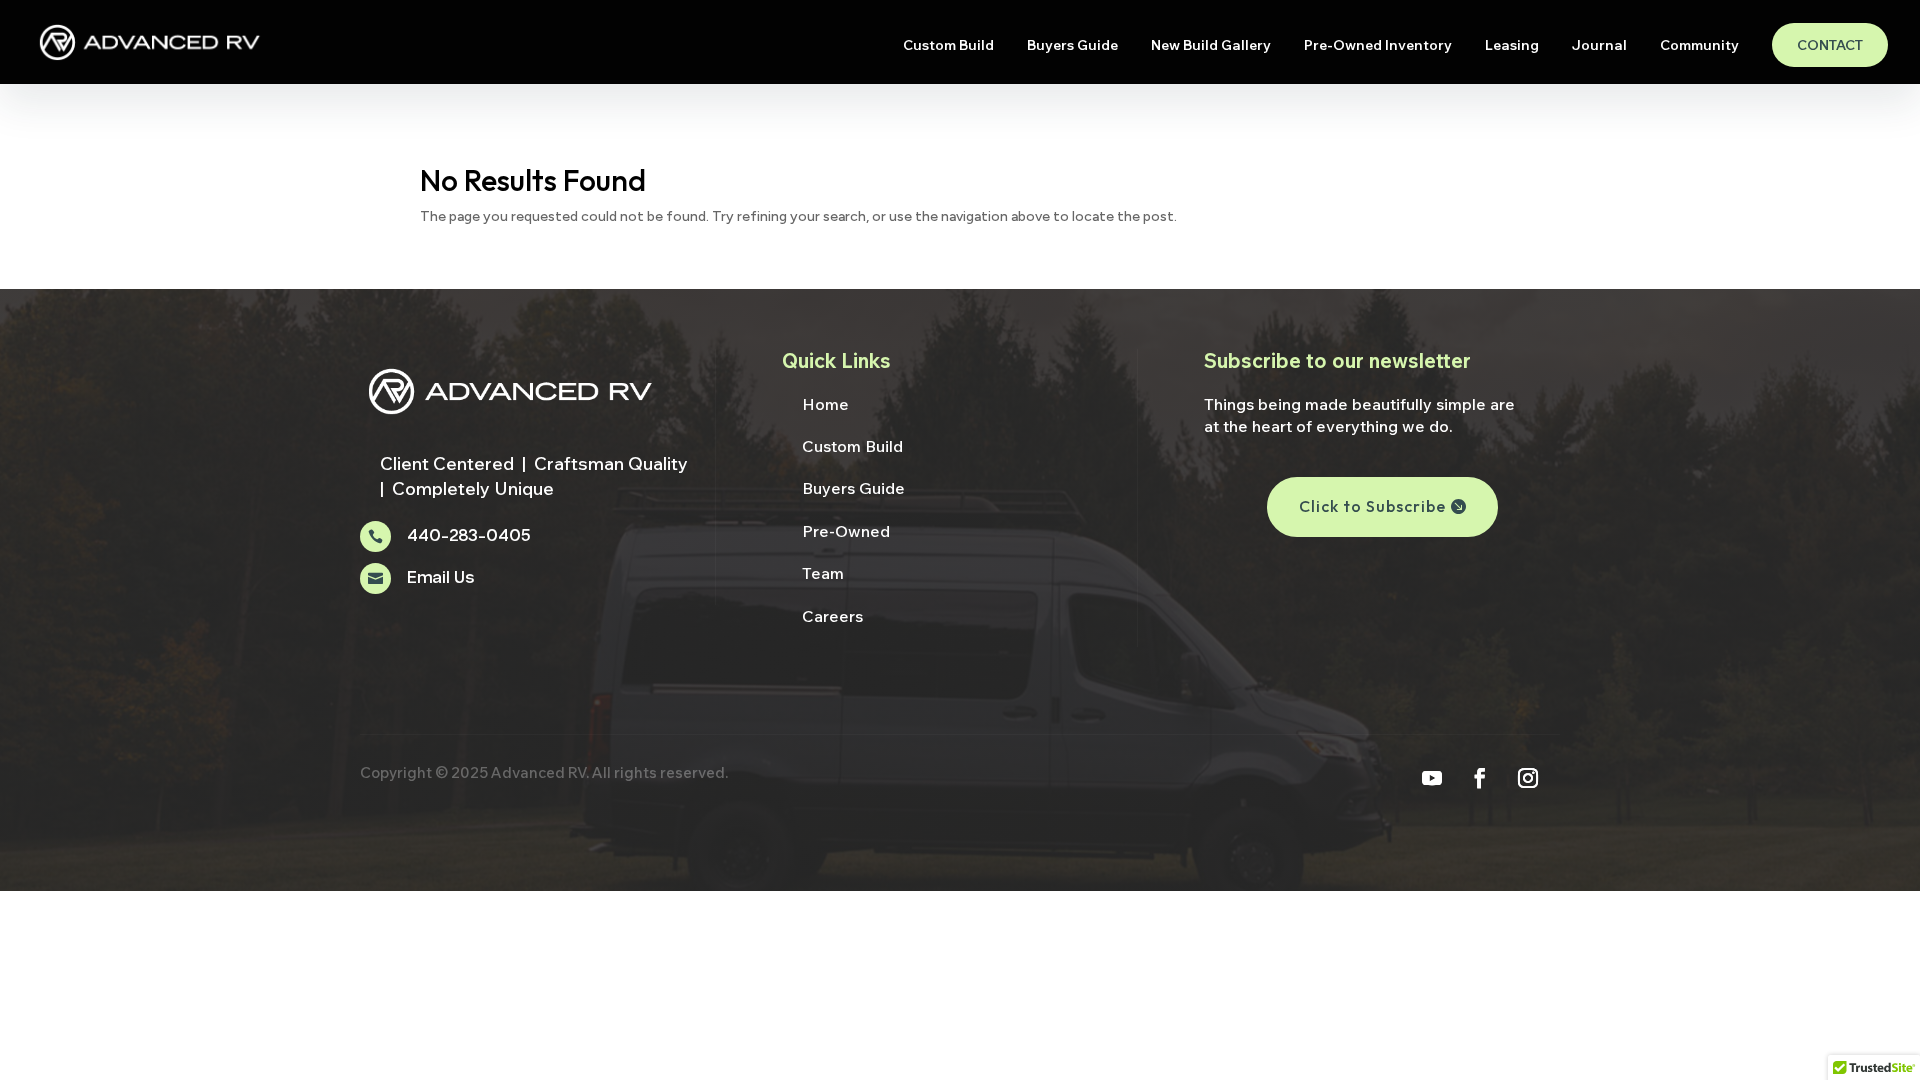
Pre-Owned (846, 531)
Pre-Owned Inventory (1378, 46)
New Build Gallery (1211, 46)
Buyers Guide (1072, 46)
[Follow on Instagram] (1528, 778)
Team (823, 573)
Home (825, 404)
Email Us (440, 578)
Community (1699, 46)
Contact (1830, 45)
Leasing (1512, 46)
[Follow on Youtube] (1432, 778)
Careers (832, 616)
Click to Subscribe (1372, 506)
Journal (1599, 46)
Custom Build (948, 46)
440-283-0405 (468, 536)
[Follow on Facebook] (1480, 778)
